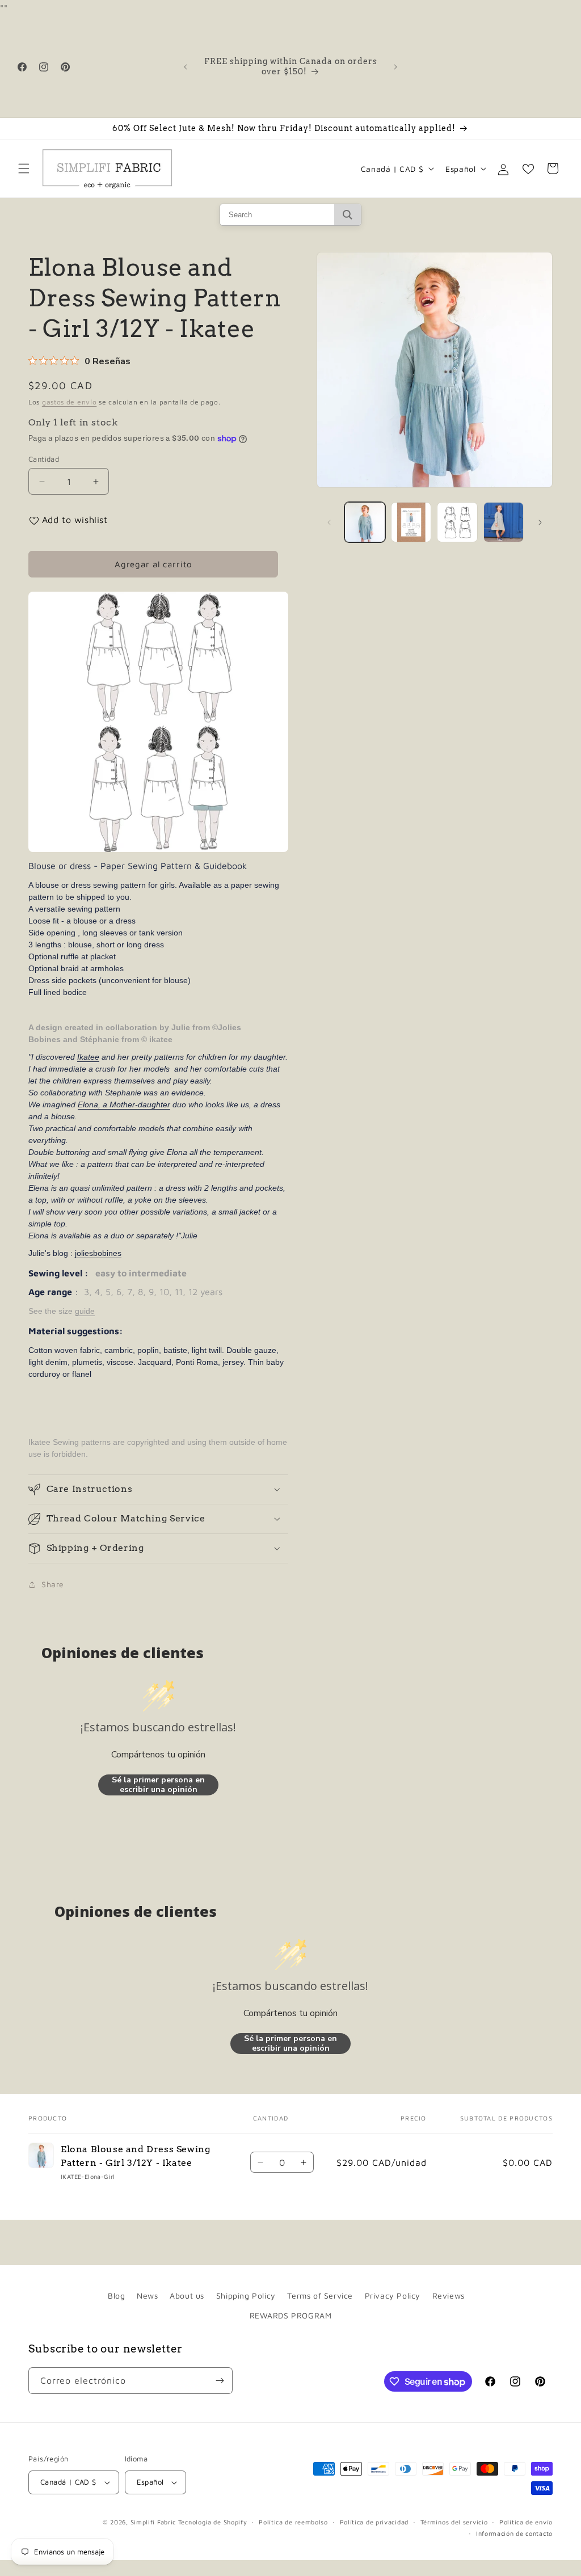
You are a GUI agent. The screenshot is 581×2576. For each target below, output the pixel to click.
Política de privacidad (374, 2522)
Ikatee (88, 1057)
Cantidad (44, 459)
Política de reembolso (293, 2522)
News (147, 2295)
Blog (116, 2295)
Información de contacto (514, 2533)
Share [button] (53, 1584)
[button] (24, 168)
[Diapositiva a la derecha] (540, 522)
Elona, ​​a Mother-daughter (124, 1104)
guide (85, 1311)
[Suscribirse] (220, 2381)
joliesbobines (98, 1253)
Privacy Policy (393, 2295)
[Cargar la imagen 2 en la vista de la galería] (411, 522)
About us (187, 2295)
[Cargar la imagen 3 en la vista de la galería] (457, 522)
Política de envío (526, 2522)
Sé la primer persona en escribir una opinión (158, 1785)
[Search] (348, 215)
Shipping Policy (246, 2295)
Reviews (449, 2295)
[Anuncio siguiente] (395, 67)
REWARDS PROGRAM (291, 2315)
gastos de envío (70, 402)
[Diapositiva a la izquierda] (329, 522)
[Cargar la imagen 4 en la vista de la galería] (504, 522)
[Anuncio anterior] (186, 67)
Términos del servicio (454, 2522)
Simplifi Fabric (153, 2522)
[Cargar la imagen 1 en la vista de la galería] (365, 522)
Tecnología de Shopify (213, 2522)
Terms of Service (320, 2295)
